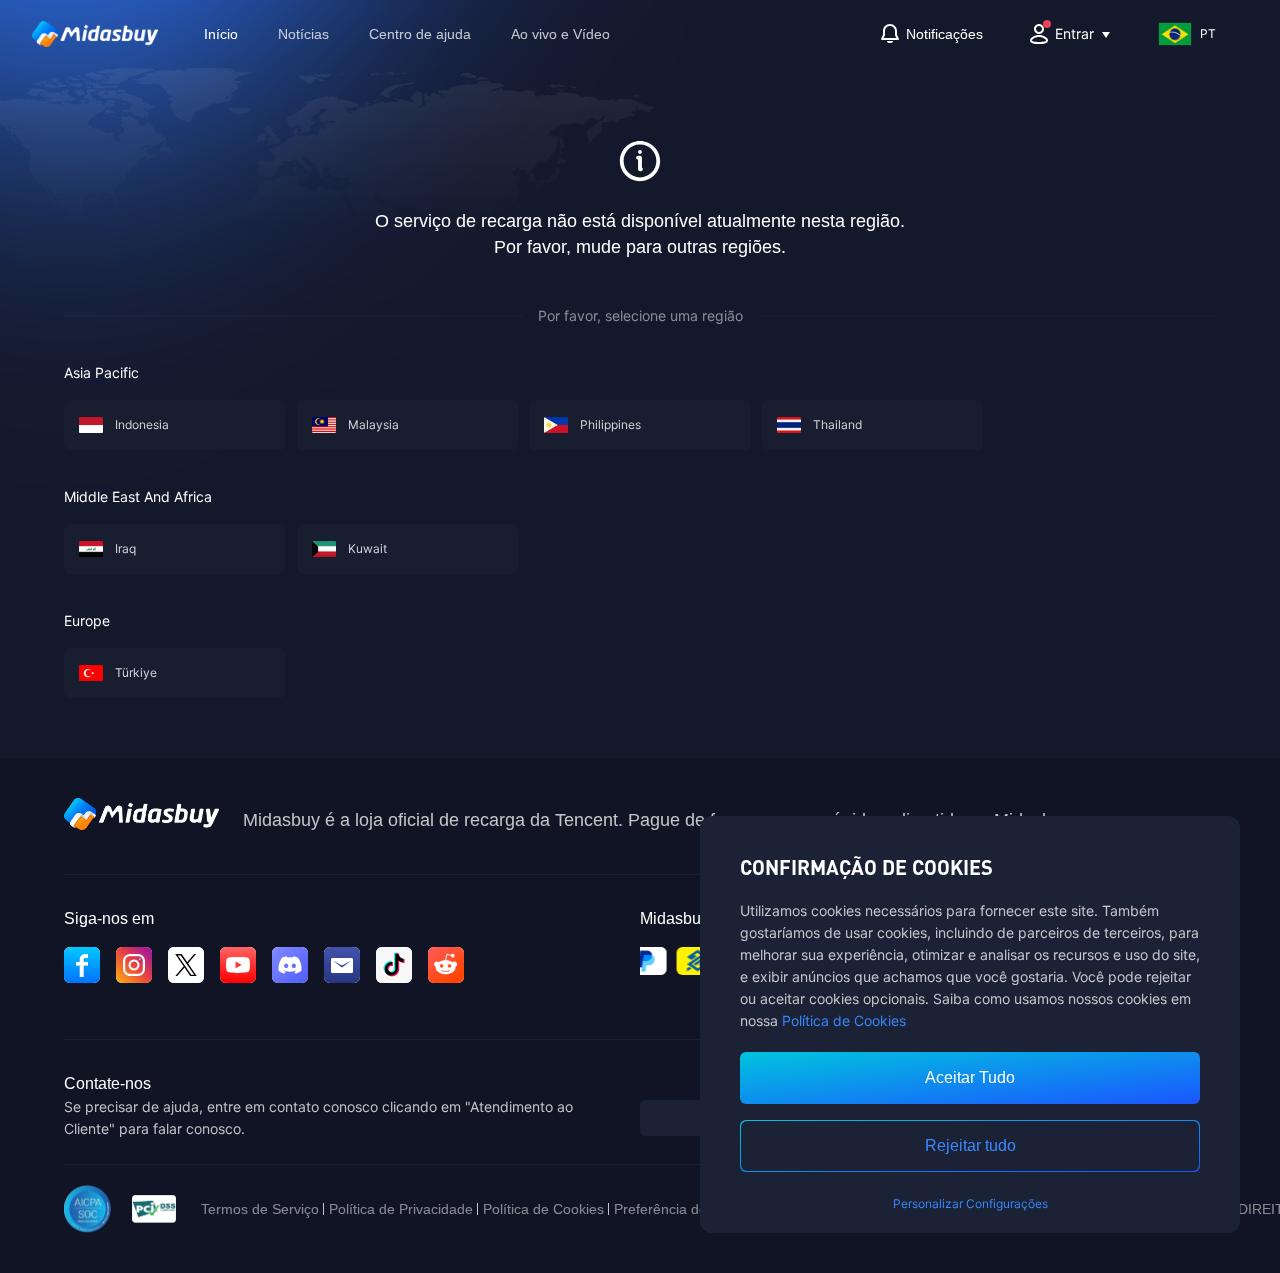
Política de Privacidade (401, 1209)
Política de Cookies (844, 1020)
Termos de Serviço (260, 1209)
